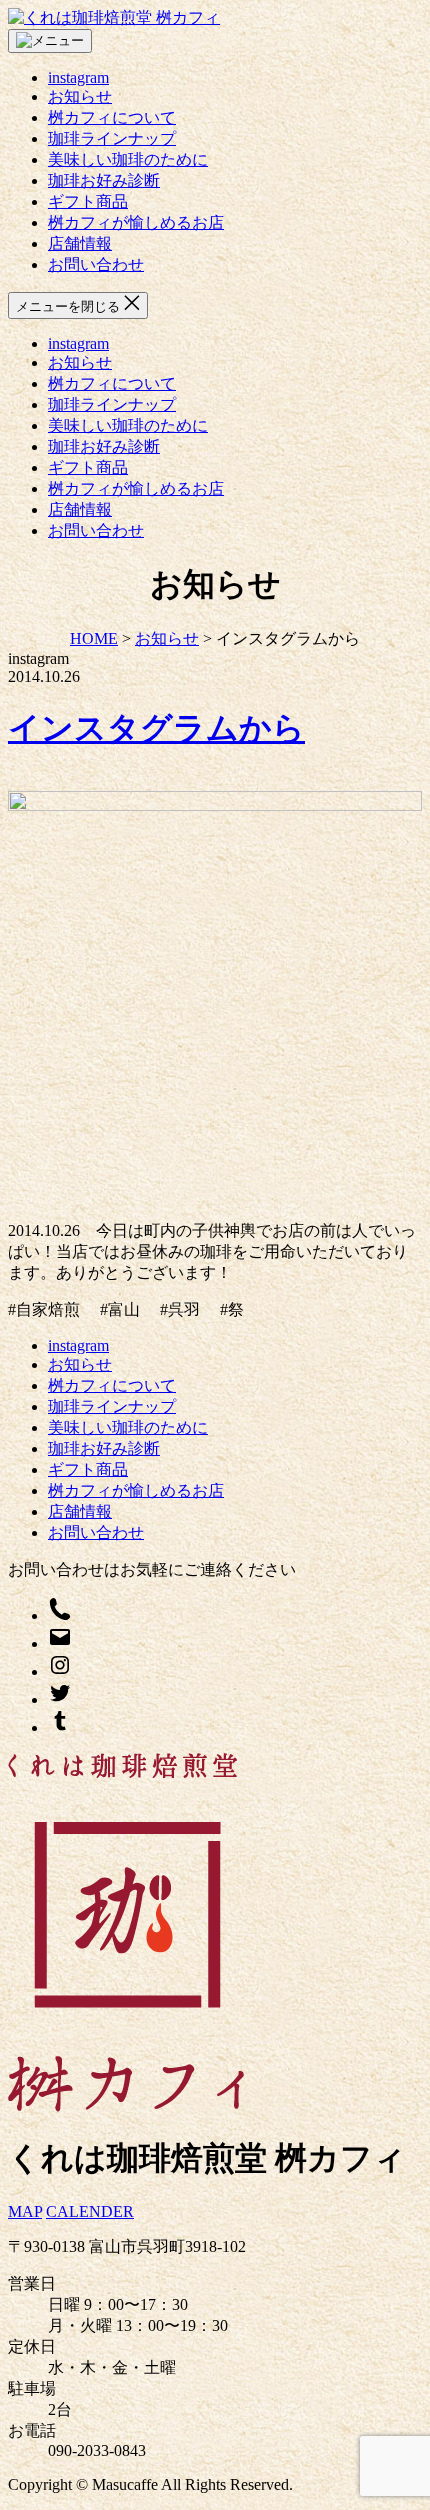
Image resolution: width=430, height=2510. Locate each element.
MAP (25, 2211)
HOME (94, 638)
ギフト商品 (88, 201)
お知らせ (80, 96)
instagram (78, 77)
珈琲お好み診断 (104, 180)
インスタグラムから (156, 728)
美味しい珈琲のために (128, 159)
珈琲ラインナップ (112, 138)
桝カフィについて (112, 117)
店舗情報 (80, 243)
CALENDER (90, 2211)
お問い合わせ (96, 264)
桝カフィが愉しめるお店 (136, 222)
